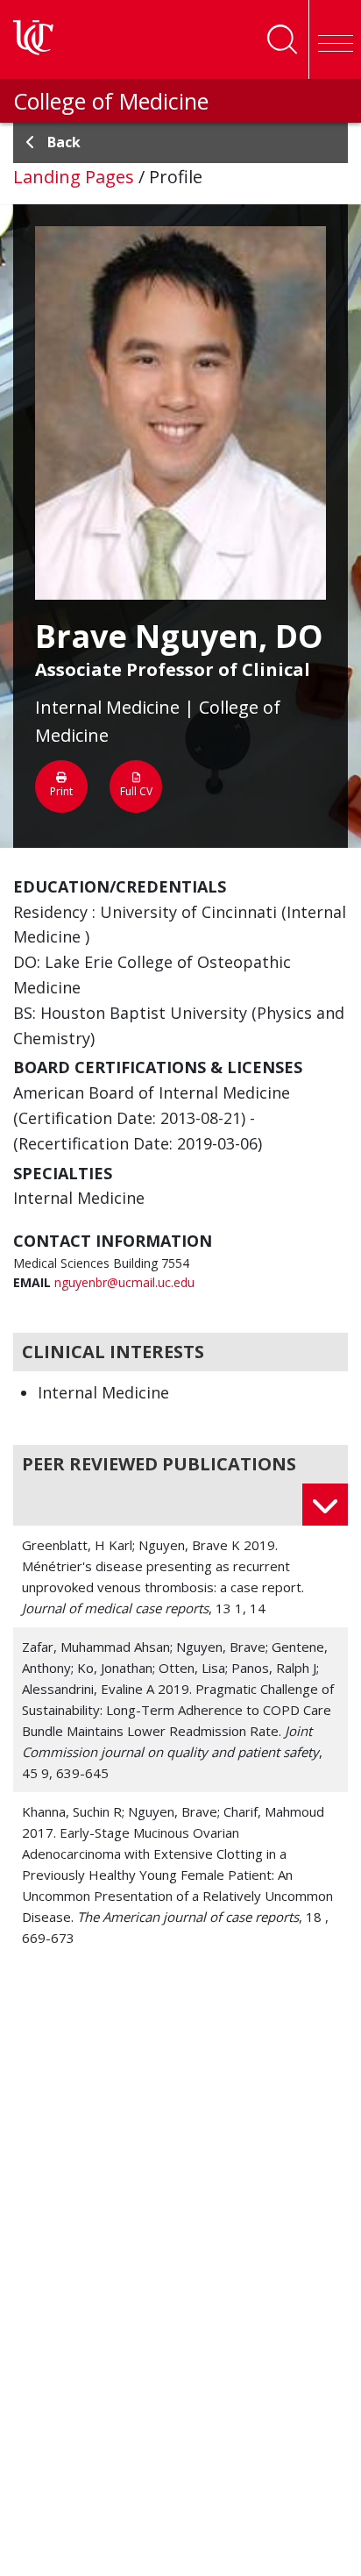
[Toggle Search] (282, 39)
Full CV (136, 791)
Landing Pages (74, 177)
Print (61, 791)
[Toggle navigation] (335, 39)
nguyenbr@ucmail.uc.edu (124, 1282)
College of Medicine (111, 101)
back (64, 142)
